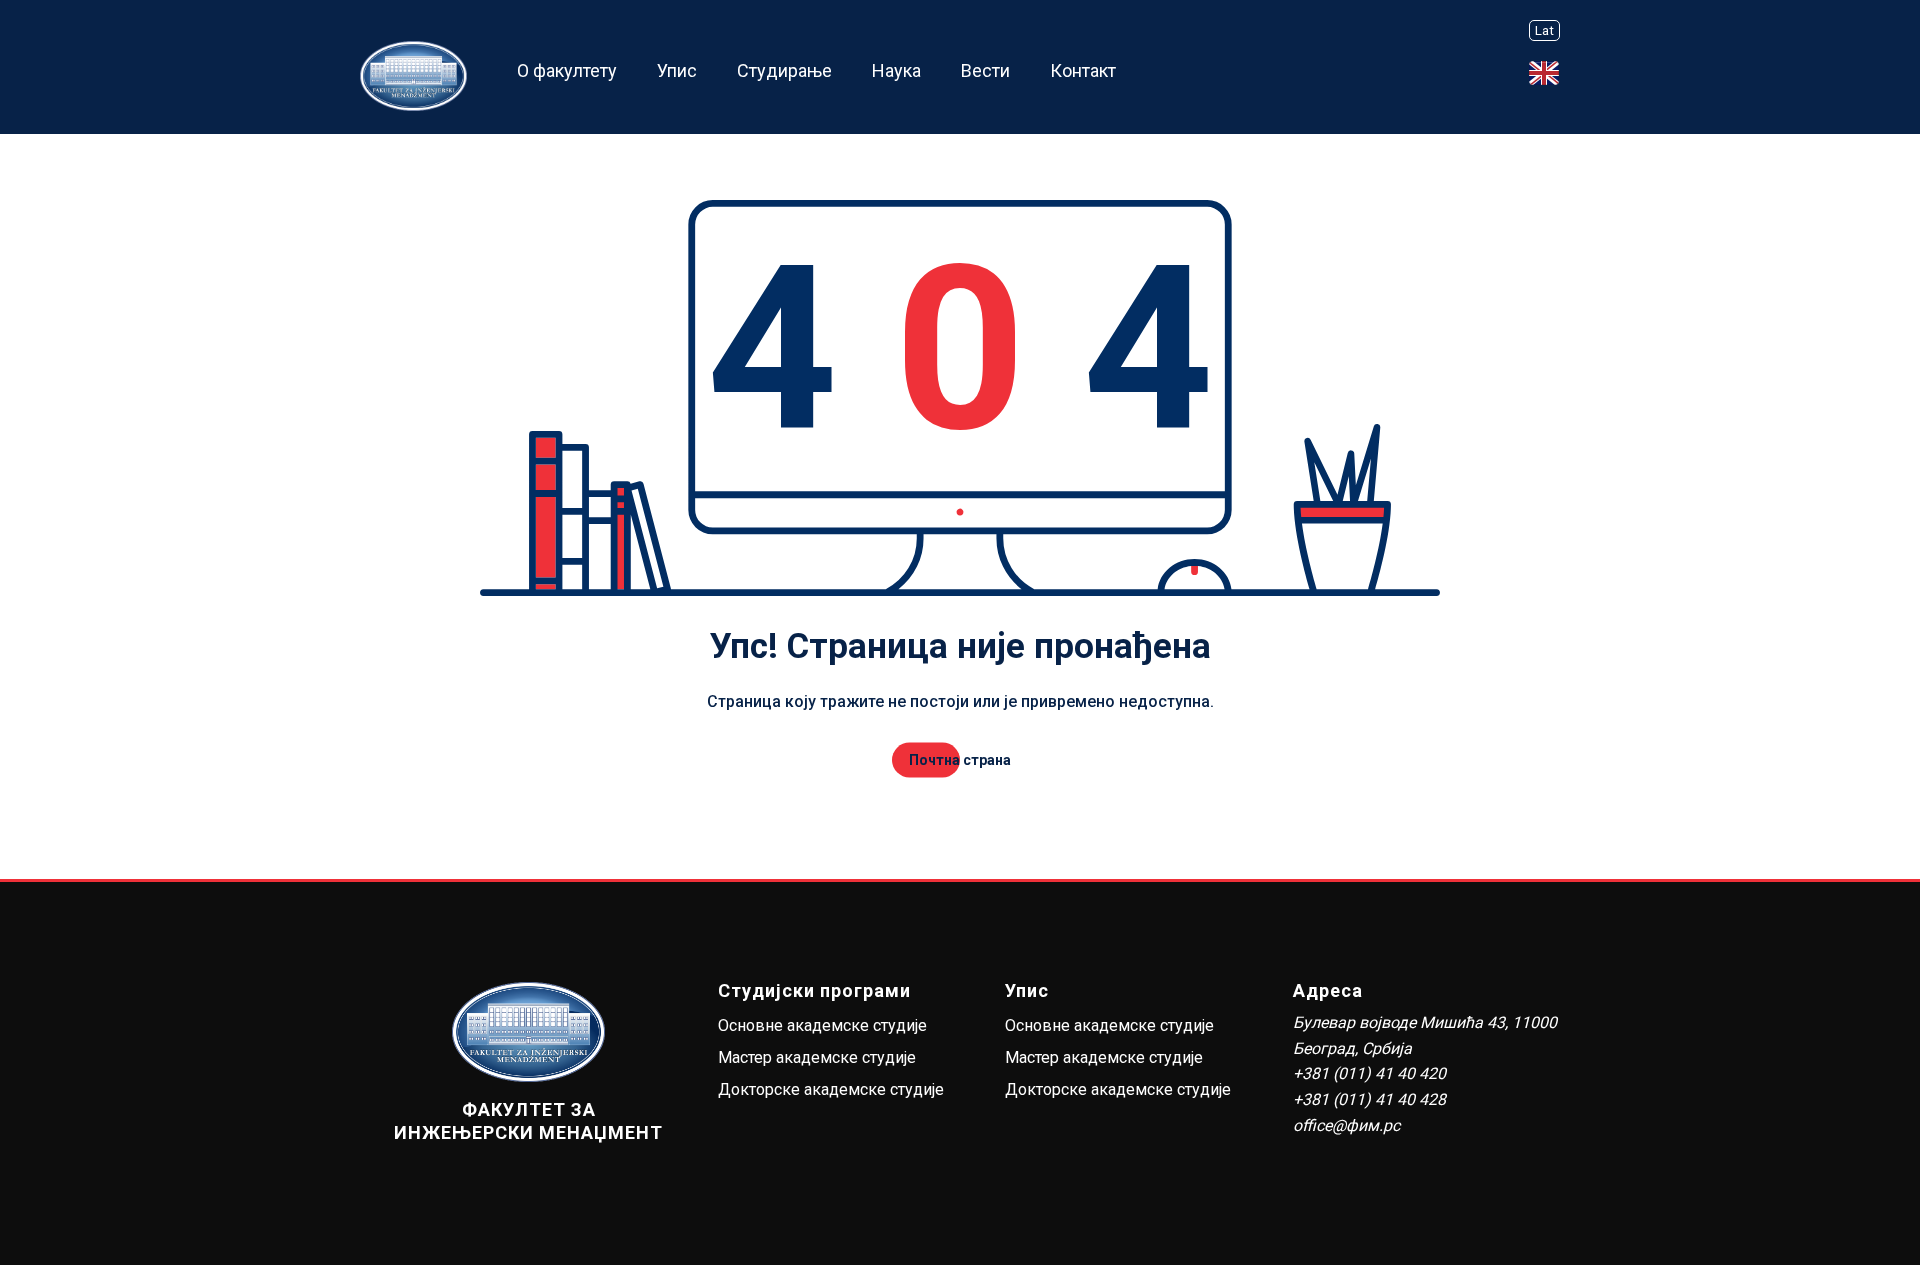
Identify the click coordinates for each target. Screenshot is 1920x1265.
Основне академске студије (822, 1025)
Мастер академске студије (817, 1057)
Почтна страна (960, 760)
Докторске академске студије (831, 1089)
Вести (985, 70)
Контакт (1083, 70)
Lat (1544, 30)
